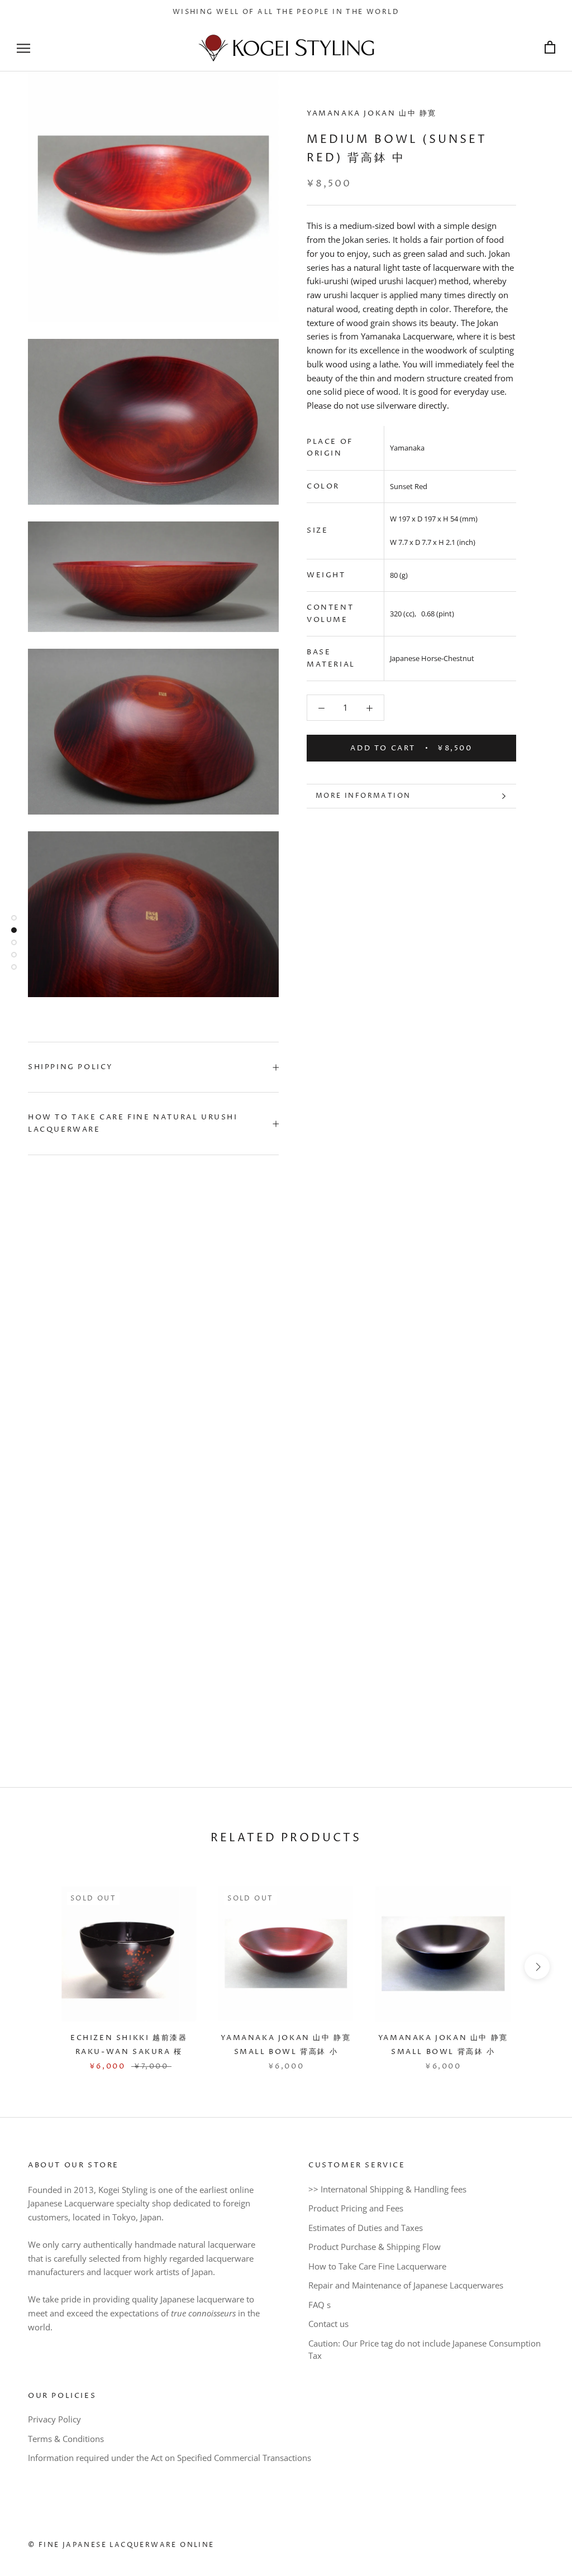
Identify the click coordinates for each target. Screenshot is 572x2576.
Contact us (328, 2324)
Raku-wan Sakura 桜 (129, 2052)
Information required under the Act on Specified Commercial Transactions (170, 2458)
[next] (537, 1967)
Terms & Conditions (66, 2439)
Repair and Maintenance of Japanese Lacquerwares (406, 2285)
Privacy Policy (54, 2419)
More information (363, 796)
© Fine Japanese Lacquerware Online (121, 2545)
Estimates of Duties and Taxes (366, 2228)
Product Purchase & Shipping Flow (375, 2247)
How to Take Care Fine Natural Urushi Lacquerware (133, 1123)
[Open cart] (550, 48)
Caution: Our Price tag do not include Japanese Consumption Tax (425, 2350)
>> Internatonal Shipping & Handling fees (387, 2189)
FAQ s (320, 2305)
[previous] (35, 1967)
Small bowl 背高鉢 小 (286, 2052)
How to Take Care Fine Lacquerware (377, 2266)
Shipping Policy (71, 1067)
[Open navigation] (23, 48)
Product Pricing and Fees (356, 2208)
